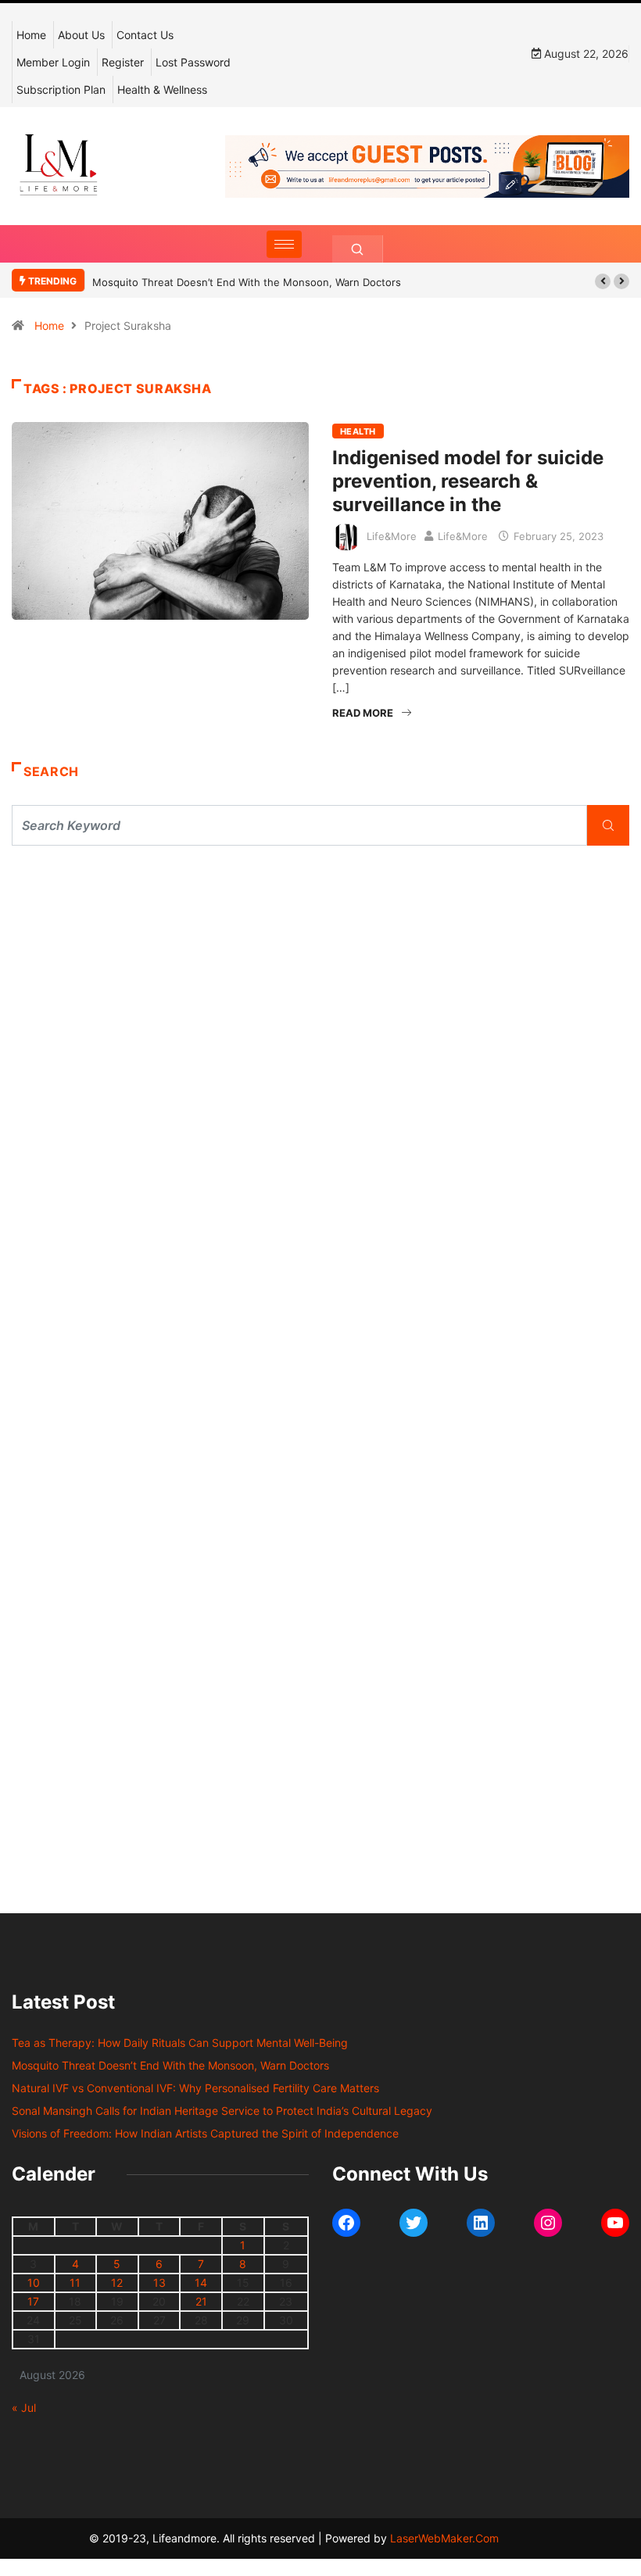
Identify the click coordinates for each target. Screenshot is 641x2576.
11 (75, 2283)
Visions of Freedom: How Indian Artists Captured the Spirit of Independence (205, 2133)
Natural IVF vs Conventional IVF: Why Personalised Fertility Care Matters (195, 2088)
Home (31, 35)
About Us (81, 35)
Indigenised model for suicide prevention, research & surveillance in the (468, 481)
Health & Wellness (162, 89)
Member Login (53, 62)
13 (159, 2283)
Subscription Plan (61, 89)
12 (117, 2283)
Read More (363, 713)
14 (201, 2283)
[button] (603, 281)
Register (123, 62)
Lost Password (193, 62)
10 (34, 2283)
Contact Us (145, 35)
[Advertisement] (320, 1002)
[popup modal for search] (358, 249)
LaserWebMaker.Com (444, 2538)
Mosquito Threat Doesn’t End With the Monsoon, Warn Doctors (247, 282)
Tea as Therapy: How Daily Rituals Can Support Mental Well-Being (180, 2043)
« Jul (24, 2408)
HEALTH (358, 431)
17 (33, 2301)
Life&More (392, 536)
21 (201, 2301)
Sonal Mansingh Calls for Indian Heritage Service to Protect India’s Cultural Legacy (222, 2111)
